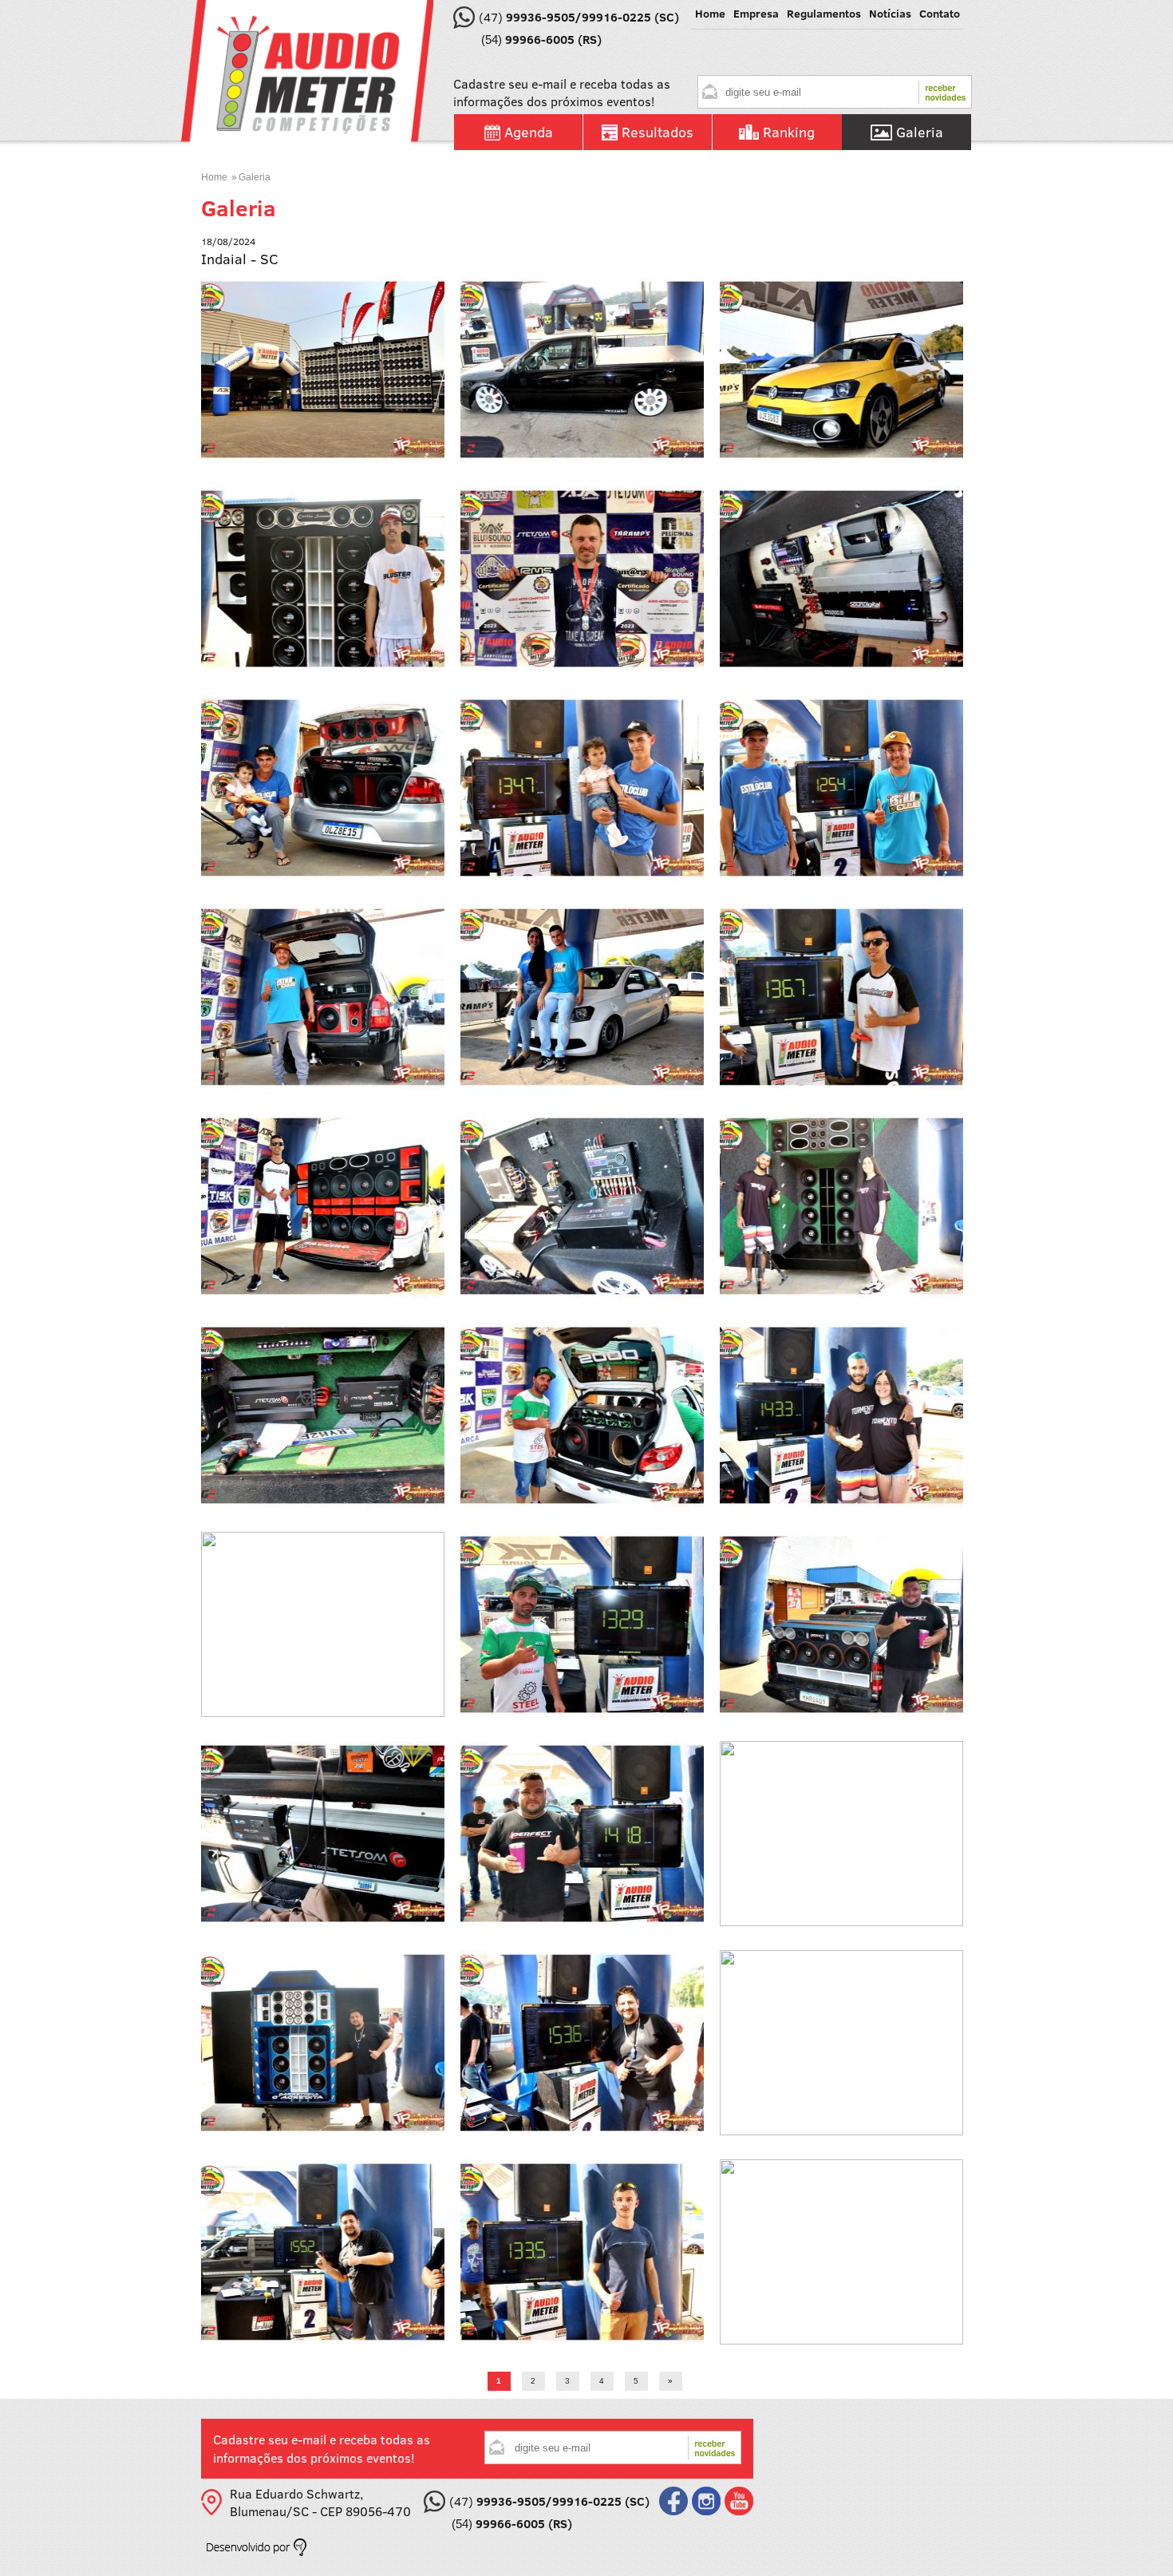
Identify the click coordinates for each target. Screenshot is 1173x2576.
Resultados (658, 132)
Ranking (789, 132)
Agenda (529, 132)
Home (214, 177)
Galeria (920, 132)
